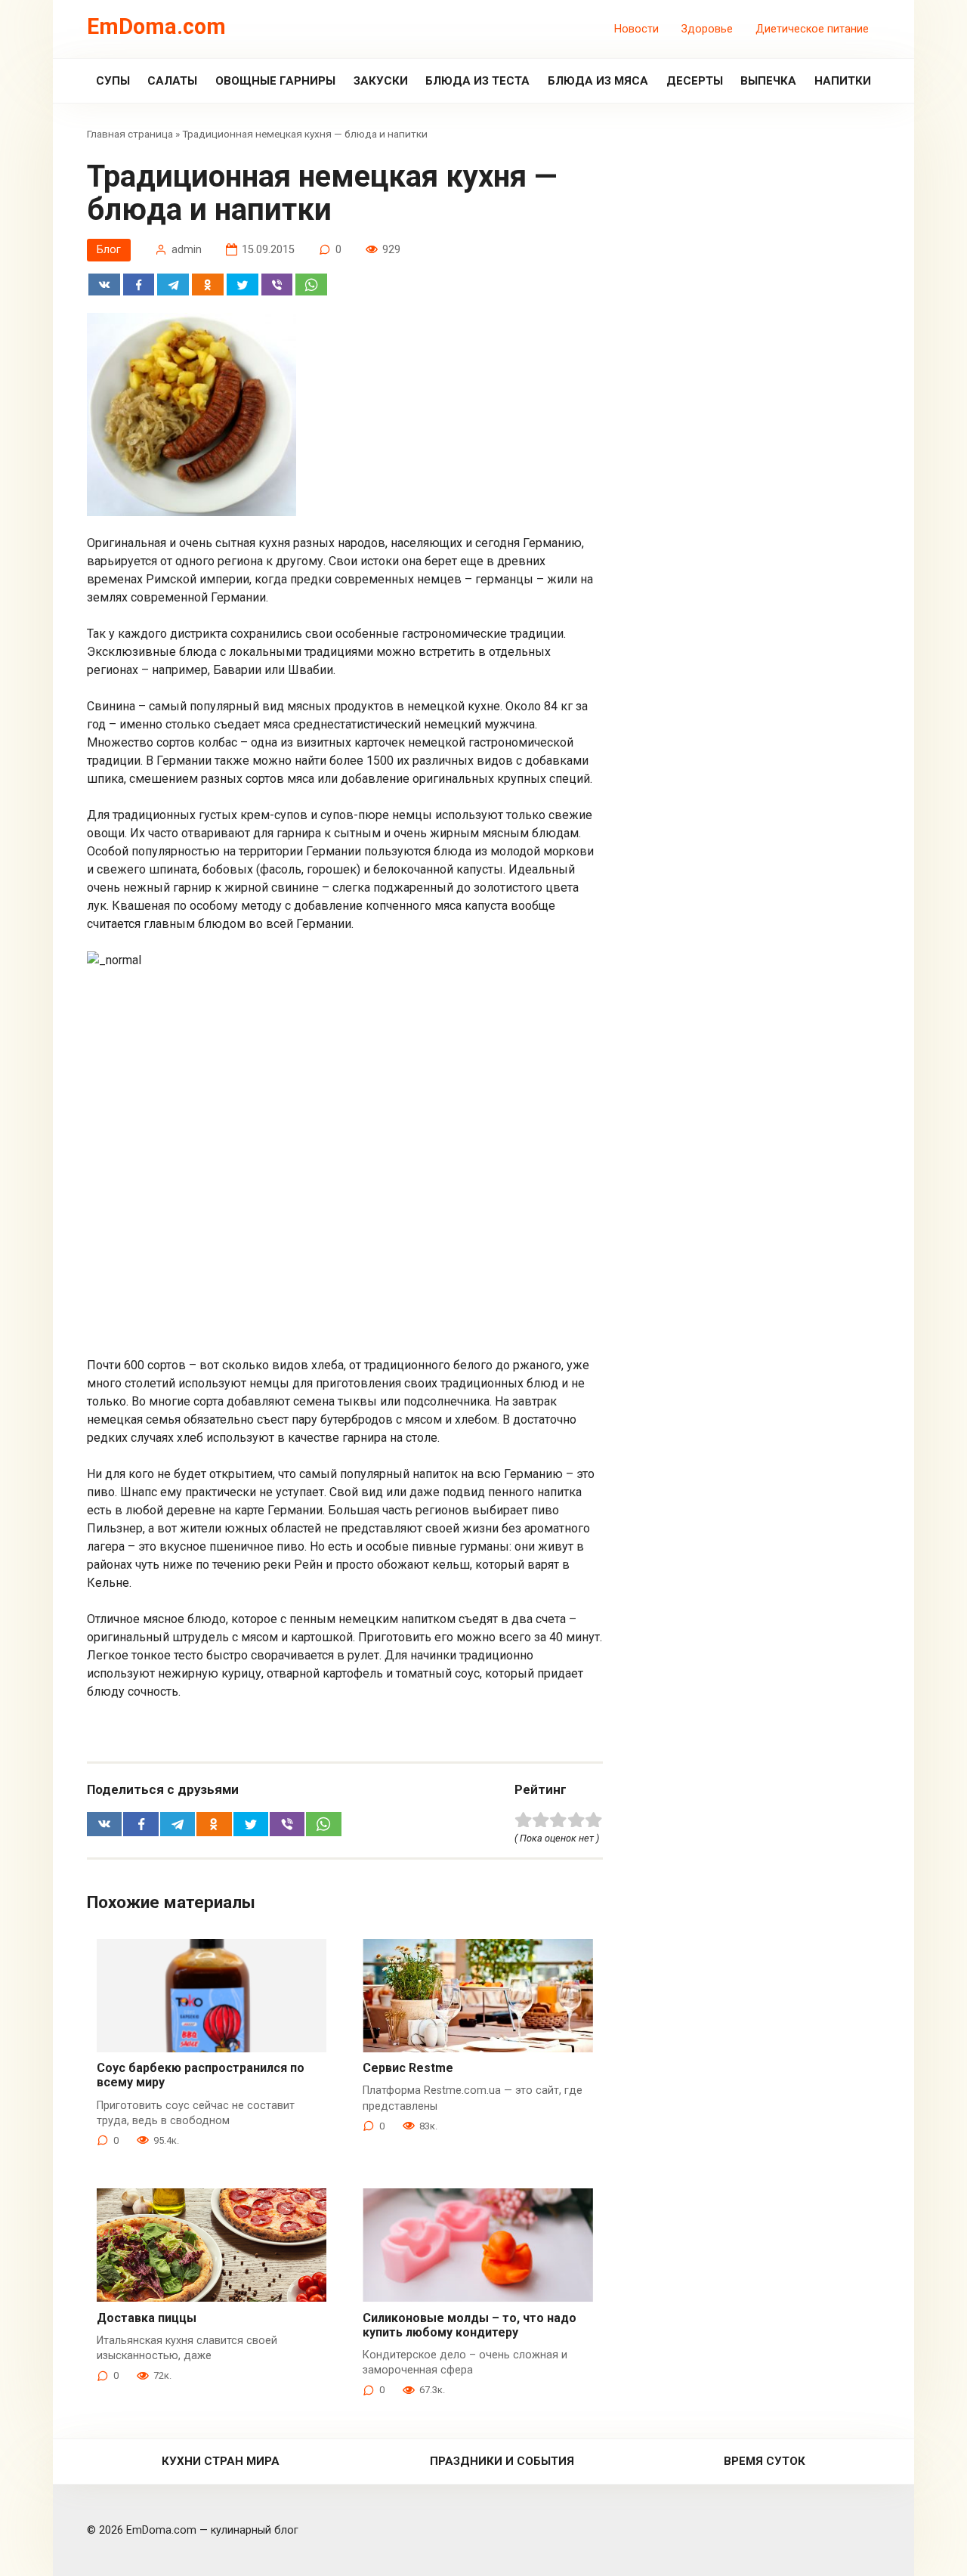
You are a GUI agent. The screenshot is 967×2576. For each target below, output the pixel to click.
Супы (113, 81)
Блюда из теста (477, 81)
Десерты (695, 81)
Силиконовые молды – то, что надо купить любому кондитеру (470, 2325)
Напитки (843, 81)
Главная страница (130, 134)
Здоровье (707, 29)
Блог (109, 250)
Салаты (172, 81)
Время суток (765, 2461)
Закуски (381, 81)
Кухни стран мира (221, 2461)
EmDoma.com (156, 26)
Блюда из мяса (598, 81)
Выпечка (768, 81)
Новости (636, 29)
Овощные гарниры (275, 81)
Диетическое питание (812, 29)
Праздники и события (502, 2461)
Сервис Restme (408, 2068)
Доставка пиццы (147, 2318)
